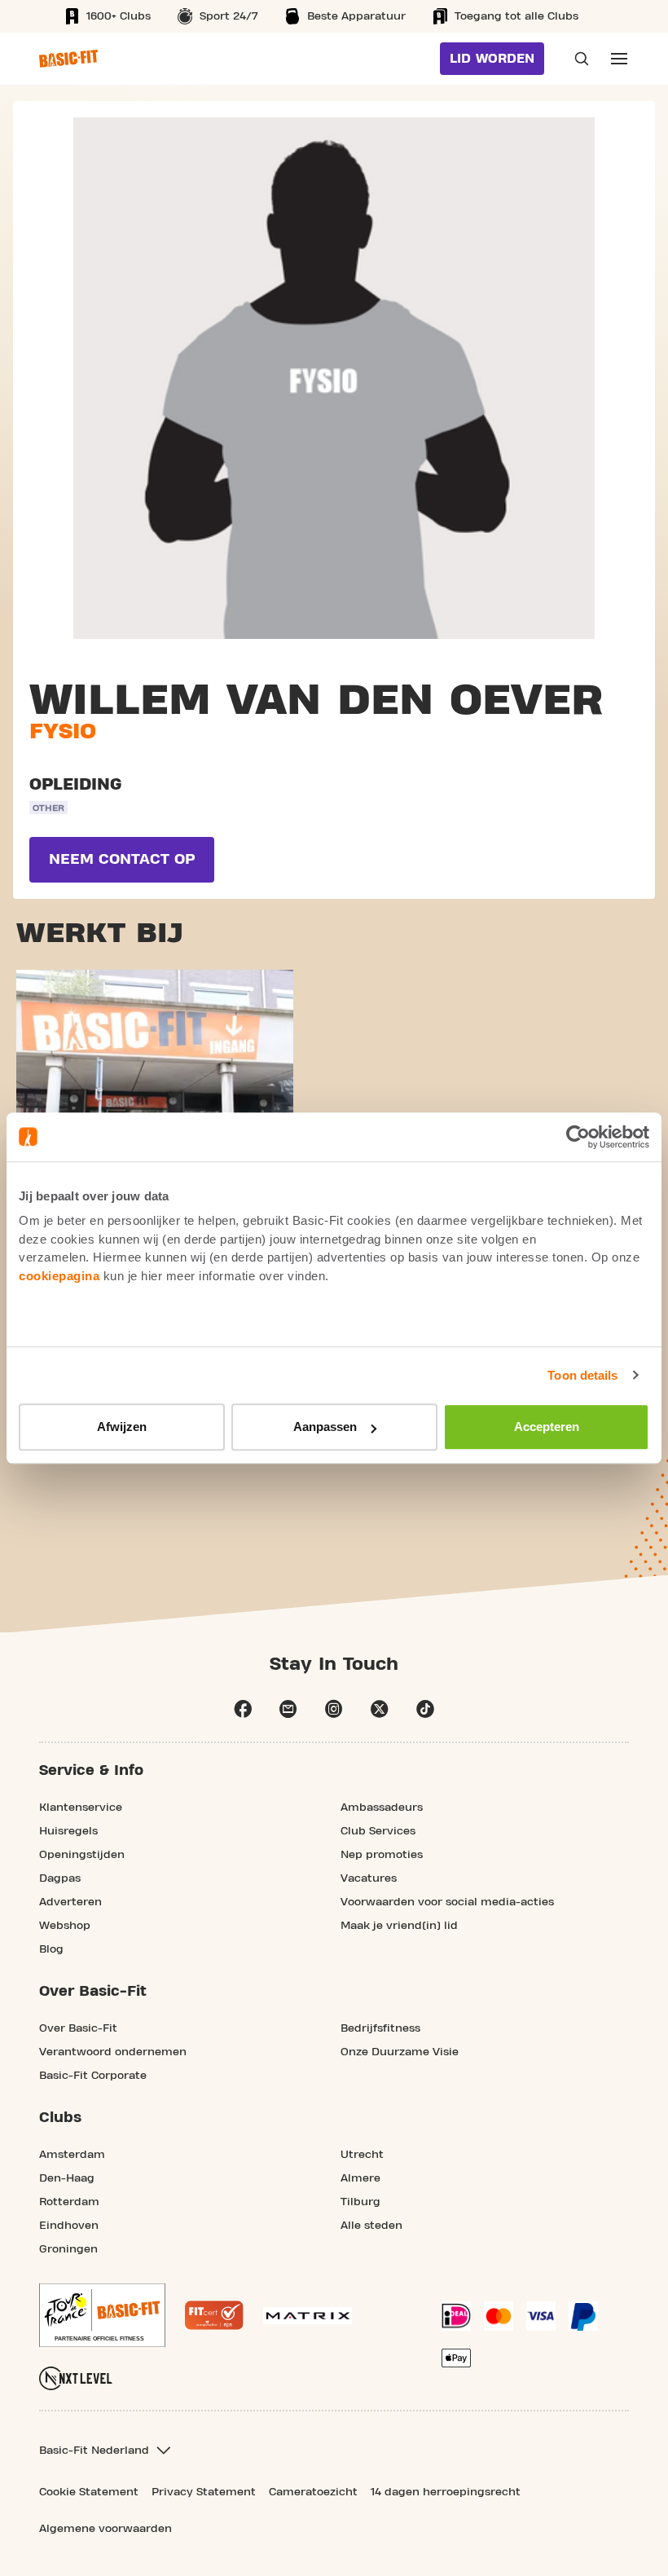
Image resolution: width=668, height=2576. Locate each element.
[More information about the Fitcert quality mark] (214, 2315)
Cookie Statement (89, 2492)
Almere (360, 2178)
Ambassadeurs (382, 1808)
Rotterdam (69, 2202)
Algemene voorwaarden (105, 2529)
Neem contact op (122, 859)
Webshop (65, 1926)
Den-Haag (67, 2178)
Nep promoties (382, 1855)
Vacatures (369, 1878)
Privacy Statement (204, 2492)
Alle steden (371, 2226)
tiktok (425, 1709)
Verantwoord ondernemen (113, 2052)
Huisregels (68, 1831)
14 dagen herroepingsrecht (446, 2492)
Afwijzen (122, 1427)
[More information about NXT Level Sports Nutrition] (76, 2378)
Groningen (68, 2249)
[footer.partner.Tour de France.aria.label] (102, 2315)
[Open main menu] (619, 59)
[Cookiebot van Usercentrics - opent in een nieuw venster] (578, 1137)
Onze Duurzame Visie (400, 2052)
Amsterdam (72, 2155)
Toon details (582, 1375)
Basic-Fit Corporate (93, 2076)
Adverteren (70, 1902)
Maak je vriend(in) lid (399, 1926)
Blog (51, 1949)
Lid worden (492, 59)
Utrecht (362, 2155)
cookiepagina (59, 1276)
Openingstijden (82, 1855)
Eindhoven (69, 2226)
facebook (243, 1709)
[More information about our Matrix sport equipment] (308, 2316)
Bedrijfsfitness (380, 2028)
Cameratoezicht (313, 2492)
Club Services (378, 1831)
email (288, 1709)
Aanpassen (325, 1427)
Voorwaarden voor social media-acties (447, 1902)
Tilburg (360, 2202)
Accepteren (547, 1427)
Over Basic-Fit (78, 2028)
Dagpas (60, 1878)
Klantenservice (81, 1808)
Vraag (577, 59)
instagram (334, 1709)
